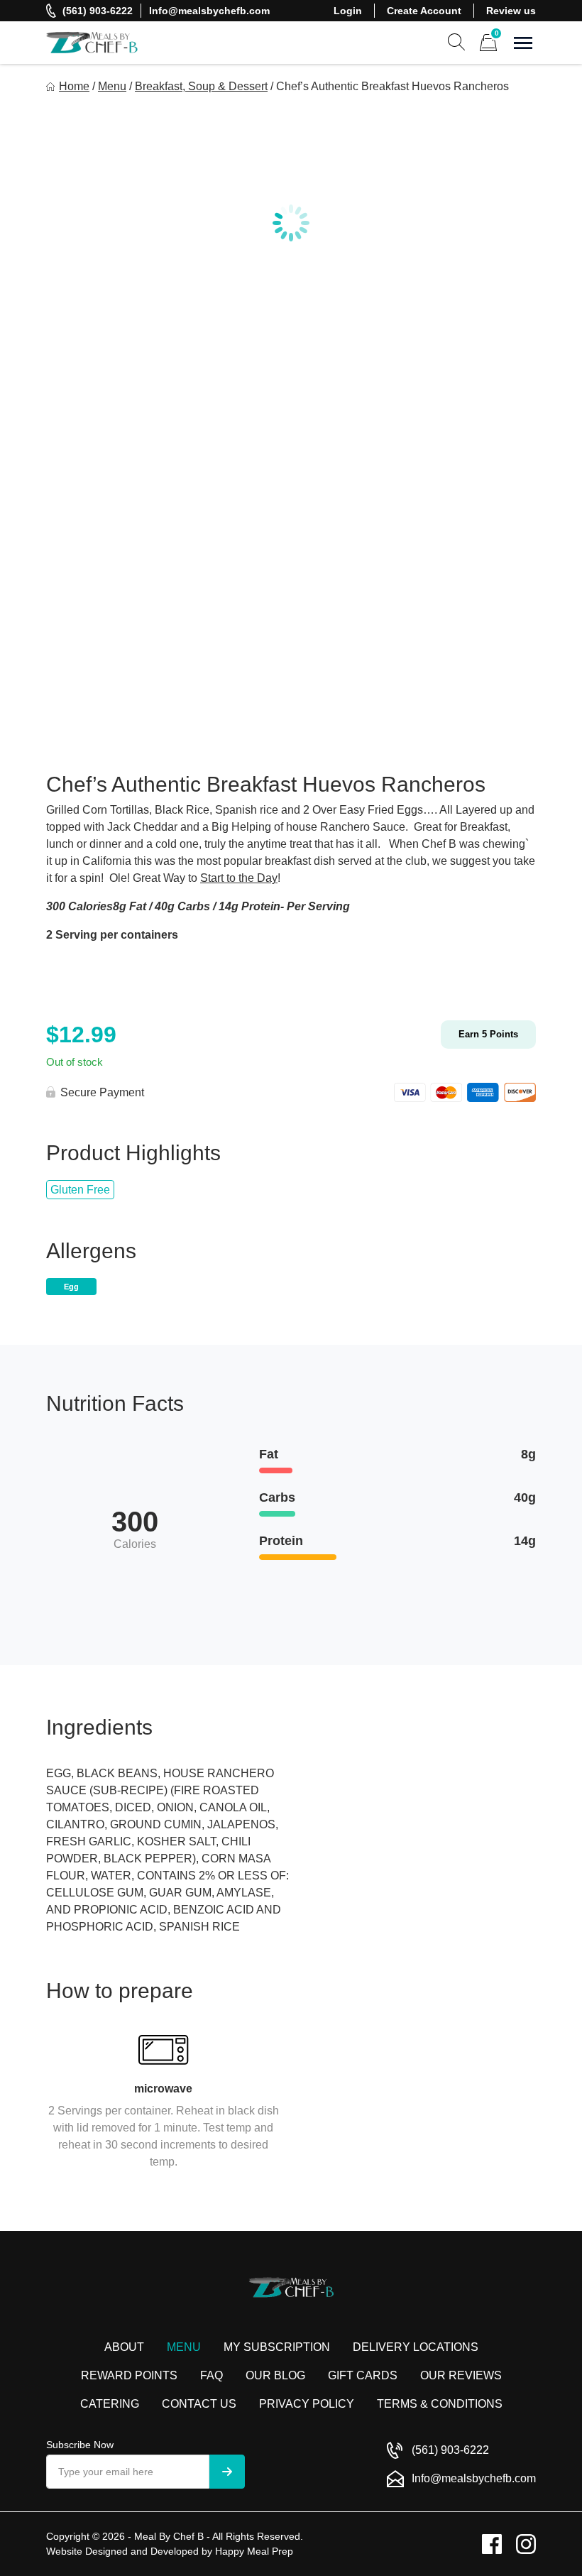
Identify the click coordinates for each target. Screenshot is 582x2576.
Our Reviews (461, 2375)
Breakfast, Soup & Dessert (201, 86)
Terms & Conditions (440, 2404)
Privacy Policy (307, 2404)
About (124, 2347)
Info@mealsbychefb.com (209, 11)
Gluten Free (80, 1190)
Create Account (424, 11)
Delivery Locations (416, 2347)
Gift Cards (363, 2375)
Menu (112, 86)
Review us (511, 11)
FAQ (212, 2375)
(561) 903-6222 (98, 11)
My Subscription (277, 2347)
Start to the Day (239, 878)
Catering (110, 2404)
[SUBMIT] (227, 2472)
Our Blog (275, 2375)
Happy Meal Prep (254, 2551)
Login (348, 11)
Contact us (199, 2404)
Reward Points (129, 2375)
